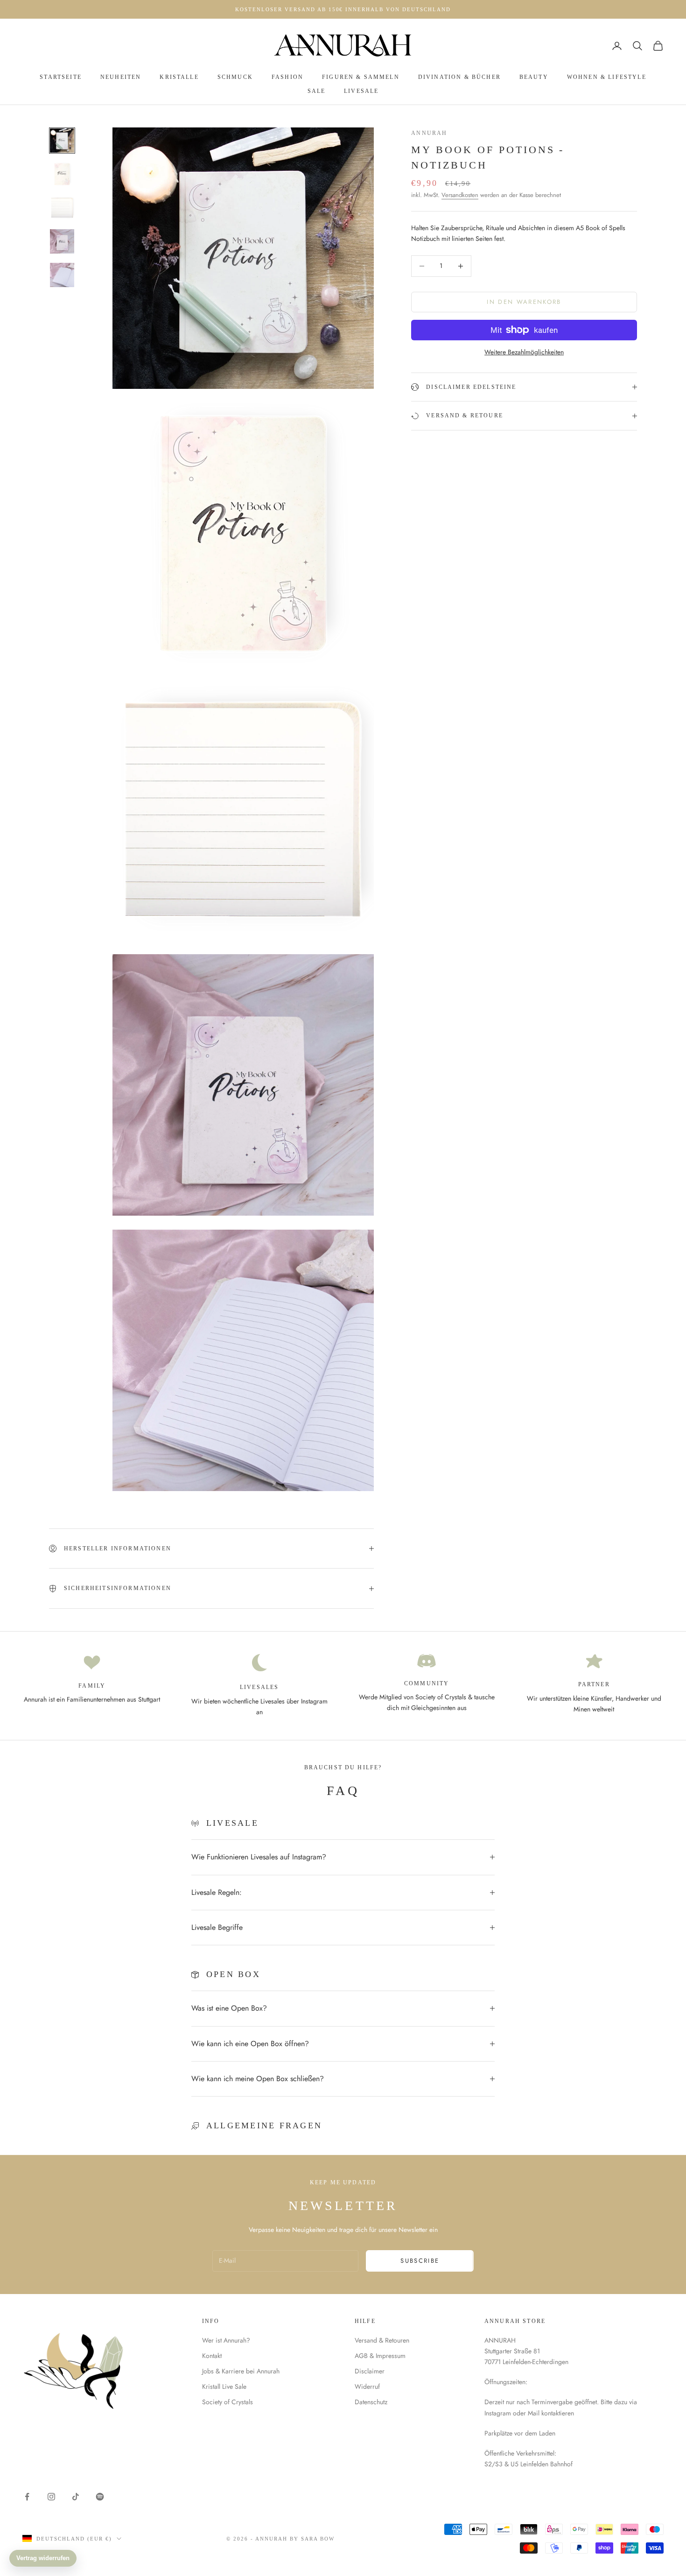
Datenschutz (371, 2402)
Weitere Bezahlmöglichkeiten (524, 352)
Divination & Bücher (459, 77)
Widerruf (367, 2386)
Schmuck (235, 77)
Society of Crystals (227, 2402)
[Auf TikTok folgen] (76, 2497)
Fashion (287, 77)
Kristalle (179, 77)
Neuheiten (121, 77)
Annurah (429, 133)
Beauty (534, 77)
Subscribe (420, 2261)
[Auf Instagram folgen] (51, 2497)
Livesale (361, 91)
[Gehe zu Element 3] (62, 208)
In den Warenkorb (524, 302)
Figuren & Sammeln (361, 77)
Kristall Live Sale (224, 2386)
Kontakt (212, 2356)
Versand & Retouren (382, 2340)
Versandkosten (460, 195)
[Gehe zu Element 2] (62, 174)
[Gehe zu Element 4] (62, 241)
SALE (317, 91)
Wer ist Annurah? (226, 2340)
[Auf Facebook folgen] (27, 2497)
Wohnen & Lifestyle (607, 77)
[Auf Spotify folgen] (100, 2497)
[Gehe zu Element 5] (62, 275)
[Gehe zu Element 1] (62, 141)
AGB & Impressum (380, 2356)
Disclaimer (370, 2371)
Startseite (61, 77)
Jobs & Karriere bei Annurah (241, 2371)
